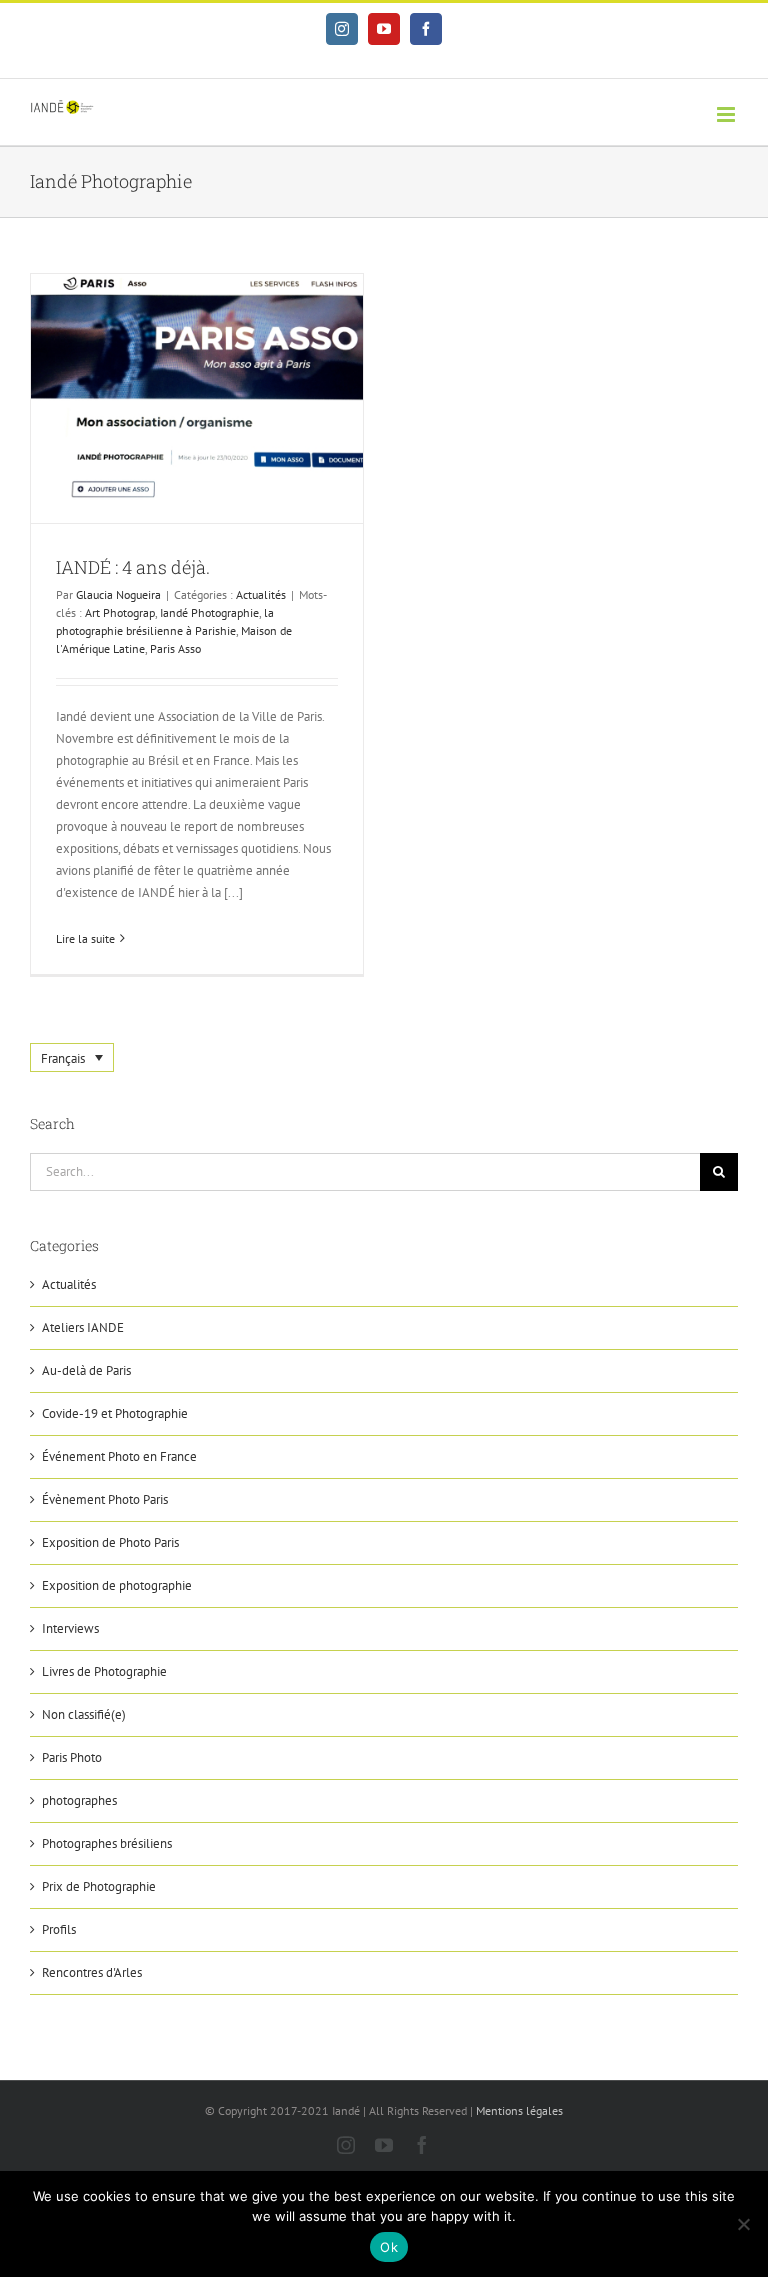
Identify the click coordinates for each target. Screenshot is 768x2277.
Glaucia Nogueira (118, 594)
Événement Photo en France (119, 1456)
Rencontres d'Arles (92, 1972)
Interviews (70, 1628)
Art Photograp (120, 612)
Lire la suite (85, 938)
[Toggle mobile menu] (727, 114)
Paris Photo (72, 1757)
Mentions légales (519, 2110)
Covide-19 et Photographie (115, 1413)
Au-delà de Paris (86, 1370)
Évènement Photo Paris (105, 1499)
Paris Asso (175, 648)
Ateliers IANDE (83, 1327)
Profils (59, 1929)
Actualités (261, 594)
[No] (743, 2224)
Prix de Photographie (99, 1886)
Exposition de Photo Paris (110, 1542)
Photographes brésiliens (107, 1843)
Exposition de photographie (117, 1585)
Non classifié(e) (84, 1714)
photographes (79, 1800)
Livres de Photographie (104, 1671)
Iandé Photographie (209, 612)
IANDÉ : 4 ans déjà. (133, 567)
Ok (389, 2247)
